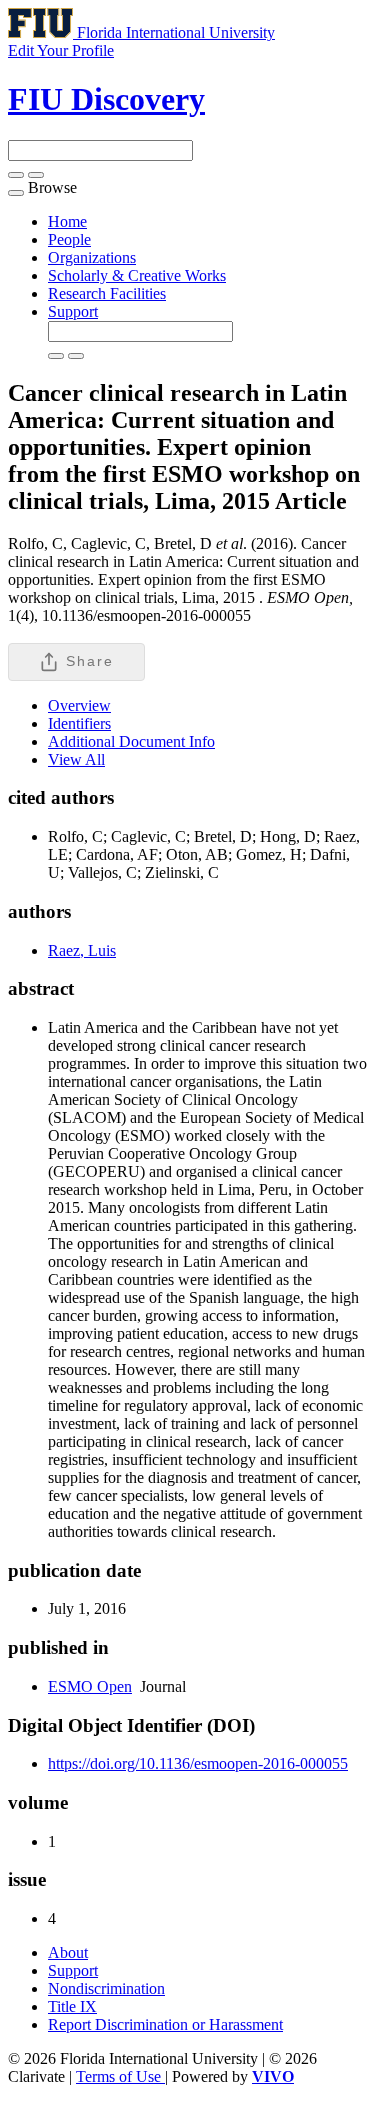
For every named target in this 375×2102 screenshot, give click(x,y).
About (68, 1952)
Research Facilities (107, 293)
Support (73, 311)
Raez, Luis (82, 950)
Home (67, 221)
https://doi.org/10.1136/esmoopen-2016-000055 (198, 1763)
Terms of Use (120, 2076)
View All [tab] (76, 759)
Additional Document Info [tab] (131, 741)
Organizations (92, 257)
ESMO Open (90, 1686)
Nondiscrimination (106, 1988)
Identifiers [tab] (79, 723)
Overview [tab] (79, 705)
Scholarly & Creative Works (137, 275)
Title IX (72, 2006)
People (69, 239)
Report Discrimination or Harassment (165, 2024)
